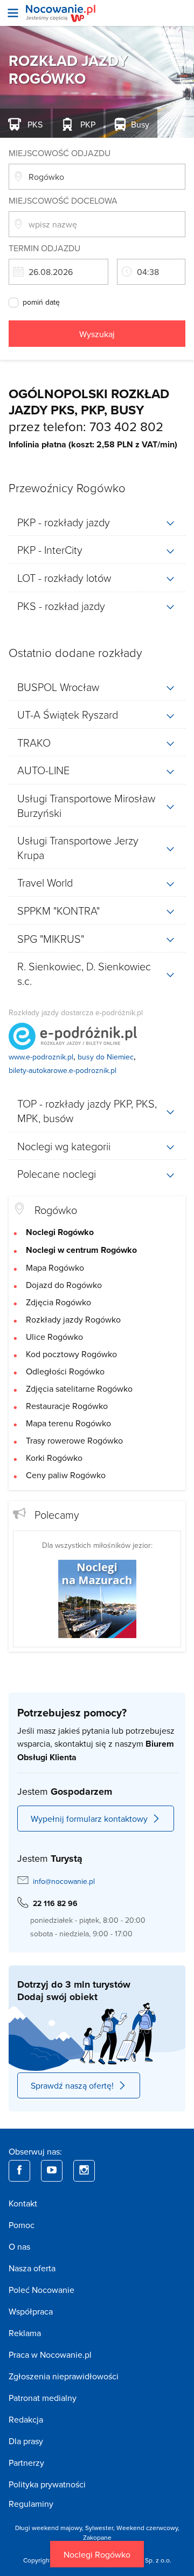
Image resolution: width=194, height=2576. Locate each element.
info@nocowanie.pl (64, 1881)
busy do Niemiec (106, 1057)
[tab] (97, 522)
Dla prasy (26, 2441)
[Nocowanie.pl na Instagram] (84, 2171)
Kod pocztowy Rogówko (71, 1354)
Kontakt (23, 2203)
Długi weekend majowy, (50, 2528)
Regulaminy (31, 2504)
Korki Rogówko (54, 1458)
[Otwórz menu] (13, 13)
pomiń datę (41, 303)
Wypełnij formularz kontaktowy (89, 1819)
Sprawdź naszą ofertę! (72, 2085)
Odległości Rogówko (65, 1371)
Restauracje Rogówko (67, 1406)
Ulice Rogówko (54, 1337)
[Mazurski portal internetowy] (97, 1598)
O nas (19, 2246)
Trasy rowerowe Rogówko (74, 1440)
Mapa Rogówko (55, 1267)
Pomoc (22, 2225)
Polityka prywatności (47, 2484)
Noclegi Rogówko (97, 2554)
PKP (87, 124)
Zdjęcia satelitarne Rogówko (79, 1388)
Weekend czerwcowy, (148, 2528)
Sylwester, (101, 2528)
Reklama (25, 2333)
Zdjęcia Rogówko (58, 1302)
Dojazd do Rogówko (64, 1285)
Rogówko (56, 1210)
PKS (34, 124)
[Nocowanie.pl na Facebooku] (19, 2171)
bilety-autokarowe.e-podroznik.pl (63, 1070)
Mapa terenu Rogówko (68, 1423)
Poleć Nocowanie (41, 2290)
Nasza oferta (32, 2268)
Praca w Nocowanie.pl (50, 2354)
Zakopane (97, 2537)
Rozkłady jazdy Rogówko (73, 1319)
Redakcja (26, 2419)
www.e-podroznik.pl (41, 1057)
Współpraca (31, 2311)
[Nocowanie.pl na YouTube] (52, 2171)
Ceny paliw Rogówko (66, 1475)
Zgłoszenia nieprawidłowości (64, 2376)
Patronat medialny (43, 2398)
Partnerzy (26, 2463)
